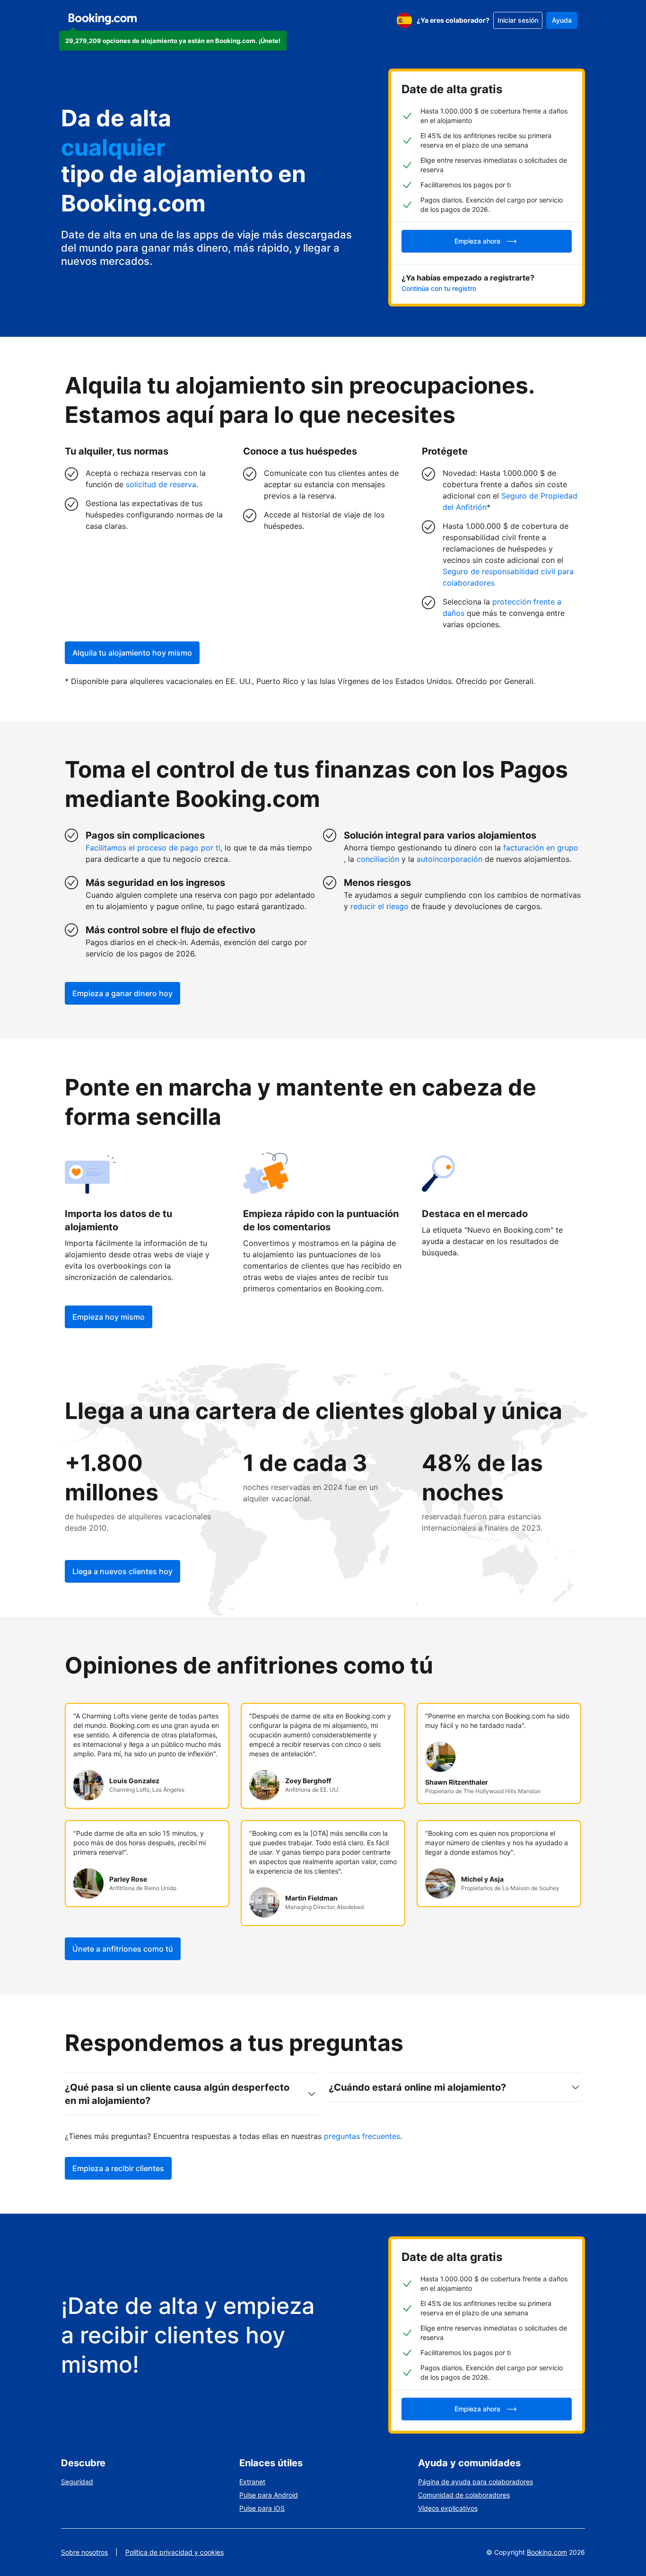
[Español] (404, 20)
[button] (173, 41)
